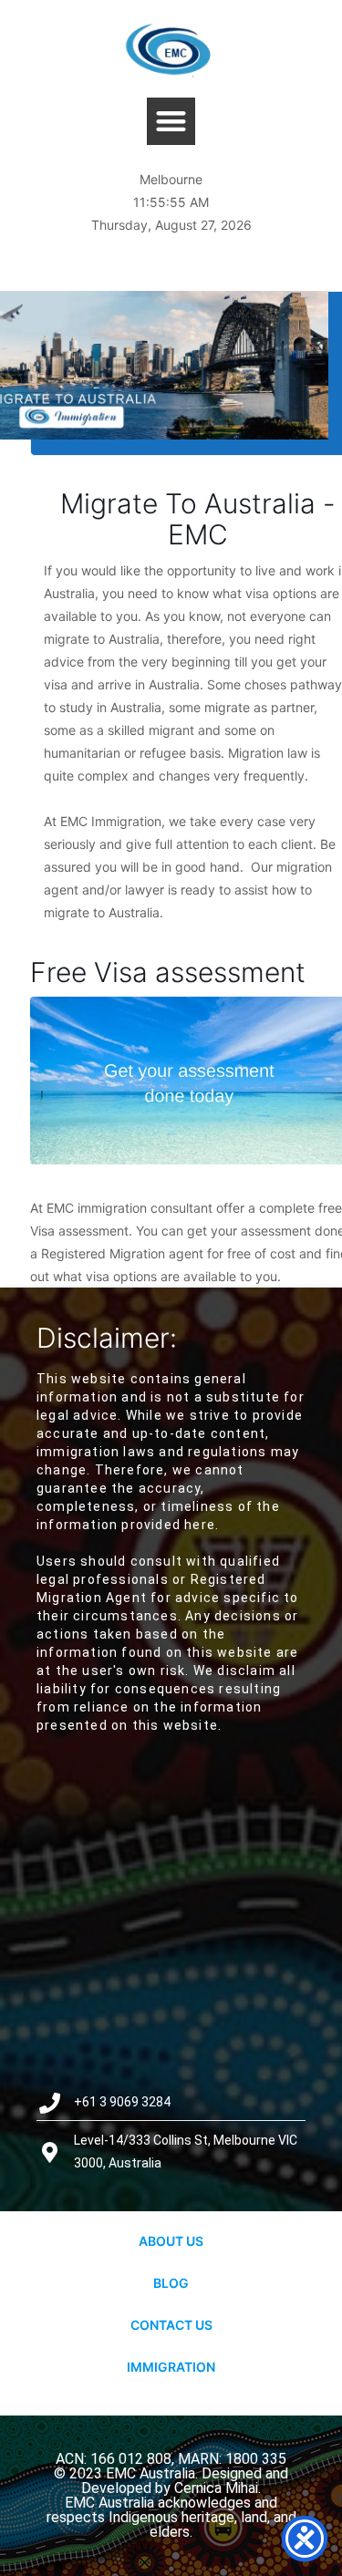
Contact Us (171, 2325)
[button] (171, 122)
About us (171, 2241)
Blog (171, 2283)
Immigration (171, 2367)
